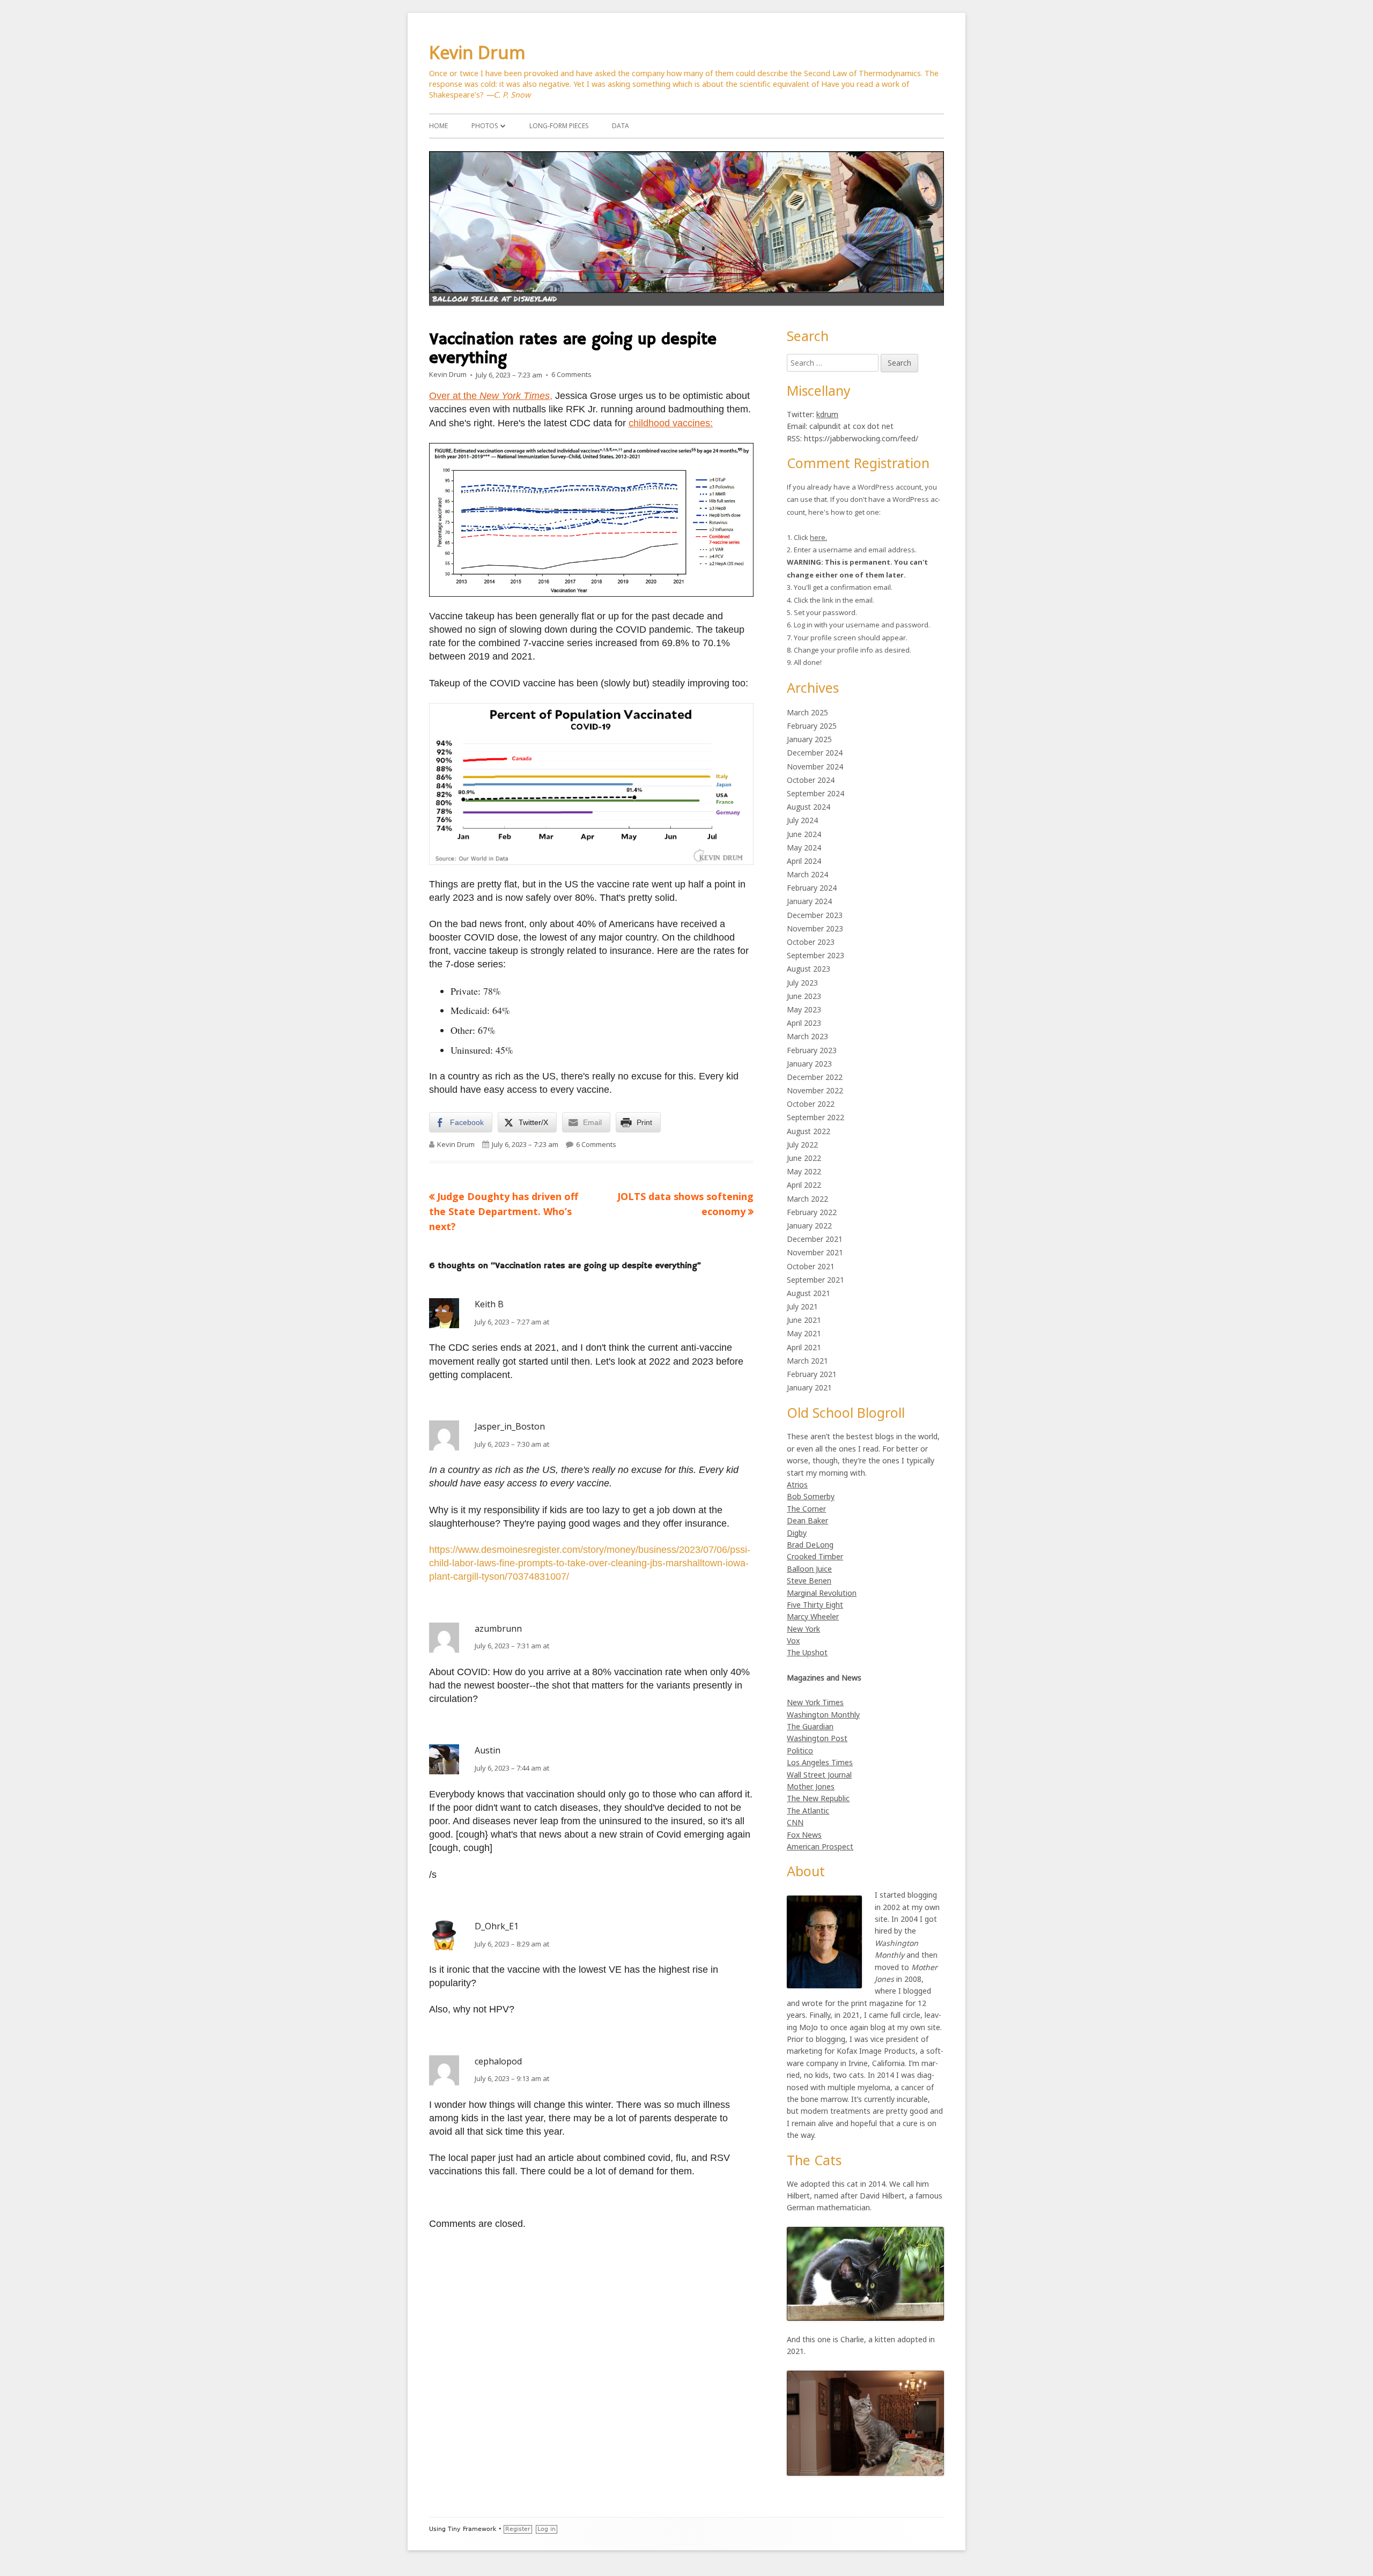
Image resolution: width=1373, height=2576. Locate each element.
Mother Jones (811, 1786)
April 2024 (804, 861)
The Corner (806, 1509)
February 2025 (812, 726)
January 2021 (809, 1387)
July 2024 (802, 820)
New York (803, 1629)
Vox (793, 1641)
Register (518, 2529)
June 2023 (804, 996)
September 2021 (815, 1280)
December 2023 (815, 915)
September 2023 (815, 955)
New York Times (815, 1702)
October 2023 (811, 942)
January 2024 (809, 901)
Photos (485, 126)
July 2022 (802, 1145)
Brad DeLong (810, 1545)
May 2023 (804, 1009)
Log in (547, 2529)
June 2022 (804, 1158)
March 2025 (807, 712)
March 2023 (807, 1036)
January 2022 (809, 1226)
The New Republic (818, 1798)
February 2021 (812, 1374)
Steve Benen (809, 1581)
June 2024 (804, 834)
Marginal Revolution (822, 1593)
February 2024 (812, 888)
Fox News (804, 1835)
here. (818, 537)
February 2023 (812, 1050)
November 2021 (815, 1252)
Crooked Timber (815, 1556)
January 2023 (809, 1064)
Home (438, 126)
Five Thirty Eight (815, 1605)
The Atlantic (808, 1811)
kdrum (827, 414)
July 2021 (802, 1306)
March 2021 (807, 1361)
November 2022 (815, 1090)
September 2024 (815, 793)
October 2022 (811, 1104)
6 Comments (571, 375)
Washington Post (817, 1738)
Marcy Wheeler (813, 1616)
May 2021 (804, 1333)
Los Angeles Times (820, 1762)
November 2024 (815, 767)
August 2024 (809, 807)
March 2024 (807, 874)
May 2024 (804, 847)
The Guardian (810, 1726)
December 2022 (815, 1077)
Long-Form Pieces (559, 126)
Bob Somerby (811, 1496)
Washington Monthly (823, 1715)
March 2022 (807, 1199)
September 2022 (815, 1117)
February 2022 (812, 1212)
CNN (795, 1822)
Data (621, 126)
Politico (800, 1750)
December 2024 (815, 753)
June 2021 (804, 1320)
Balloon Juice (809, 1569)
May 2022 (804, 1171)
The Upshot (807, 1652)
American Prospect (820, 1846)
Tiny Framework (472, 2529)
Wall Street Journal (819, 1775)
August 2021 (809, 1293)
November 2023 (815, 928)
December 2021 (815, 1239)
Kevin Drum (477, 52)
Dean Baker (807, 1520)
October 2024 (811, 780)
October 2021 (811, 1266)
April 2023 (804, 1023)
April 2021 (804, 1347)
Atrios (797, 1485)
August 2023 (809, 969)
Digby (797, 1533)
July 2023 (802, 983)
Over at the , (491, 396)
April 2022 (804, 1185)
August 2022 (809, 1131)
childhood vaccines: (671, 423)
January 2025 (809, 739)
